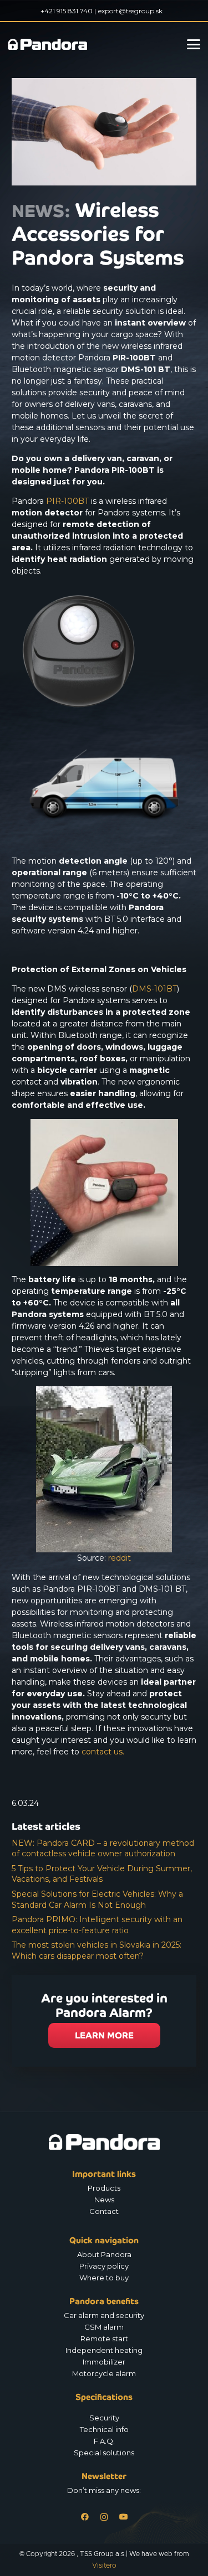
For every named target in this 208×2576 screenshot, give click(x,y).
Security (104, 2418)
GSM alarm (104, 2327)
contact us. (103, 1752)
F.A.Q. (104, 2441)
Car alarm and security (104, 2315)
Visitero (104, 2565)
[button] (194, 44)
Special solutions (104, 2453)
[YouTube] (123, 2517)
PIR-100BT (67, 501)
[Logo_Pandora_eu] (47, 44)
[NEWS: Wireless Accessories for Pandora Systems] (104, 84)
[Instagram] (104, 2517)
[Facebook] (85, 2517)
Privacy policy (104, 2266)
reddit (120, 1558)
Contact (104, 2211)
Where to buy (104, 2278)
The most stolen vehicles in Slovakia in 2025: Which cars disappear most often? (97, 1950)
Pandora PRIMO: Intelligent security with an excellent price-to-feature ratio (97, 1925)
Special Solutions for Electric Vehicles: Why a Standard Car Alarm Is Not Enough (97, 1899)
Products (104, 2188)
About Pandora (104, 2254)
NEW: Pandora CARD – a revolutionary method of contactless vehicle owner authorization (103, 1849)
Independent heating (104, 2350)
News (104, 2200)
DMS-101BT (154, 989)
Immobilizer (104, 2362)
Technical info (104, 2429)
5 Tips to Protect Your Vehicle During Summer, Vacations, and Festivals (102, 1874)
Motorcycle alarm (104, 2373)
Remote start (104, 2338)
